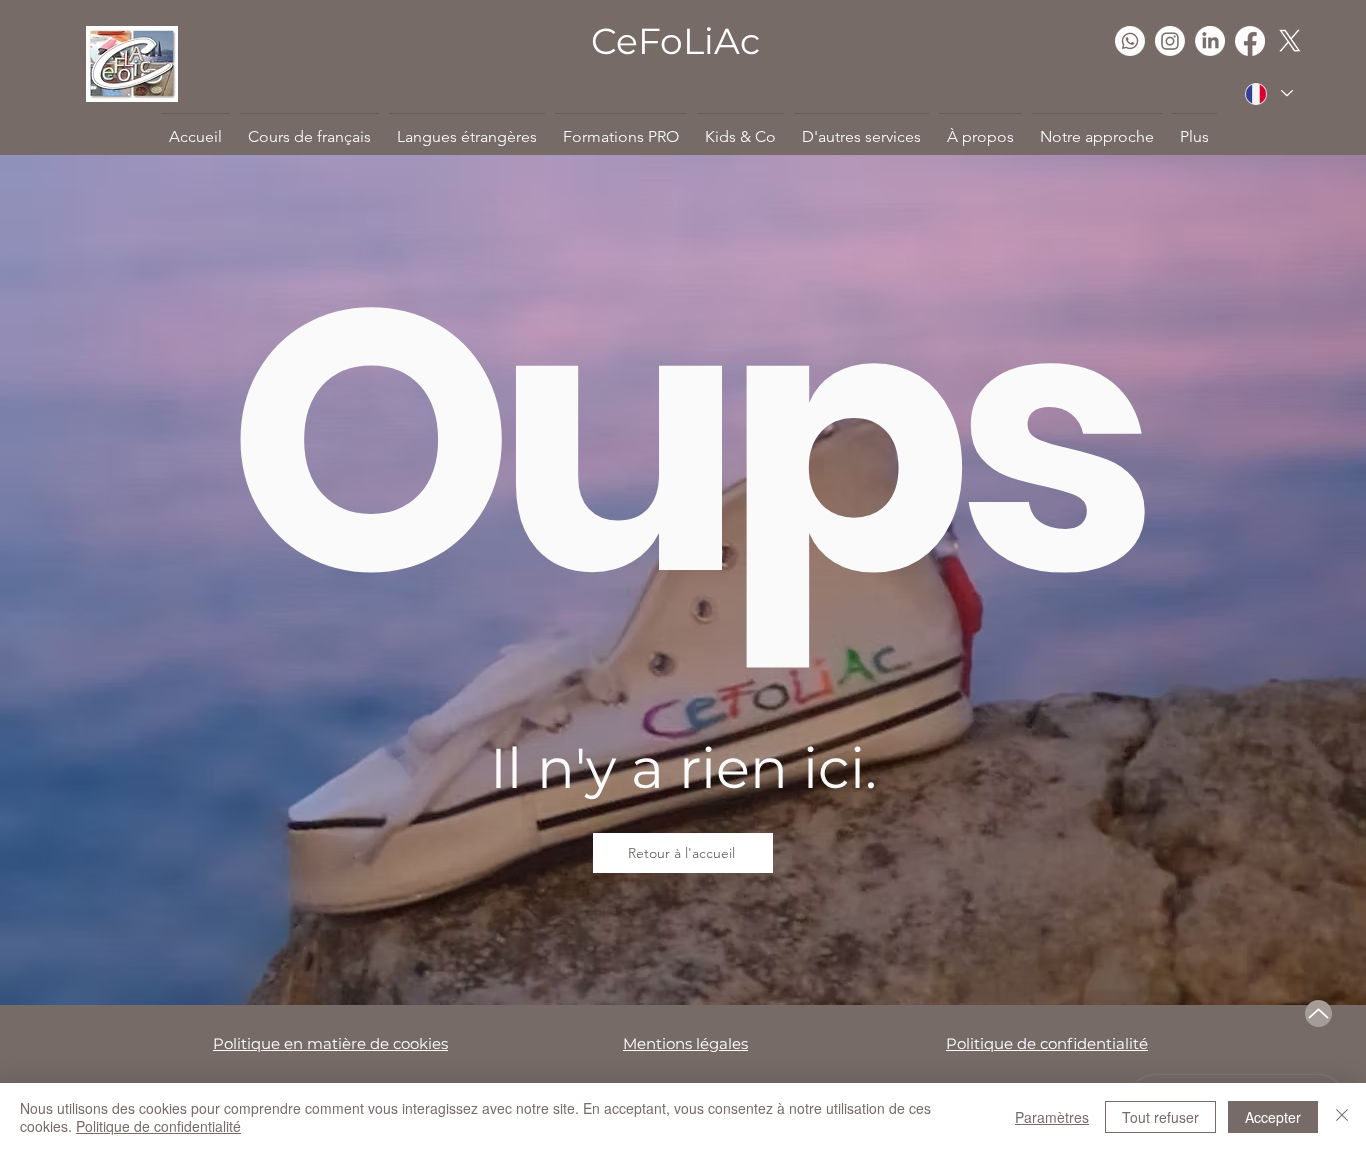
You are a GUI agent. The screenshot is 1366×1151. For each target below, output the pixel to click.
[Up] (1318, 1013)
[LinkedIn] (1210, 41)
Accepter (1273, 1117)
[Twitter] (1290, 41)
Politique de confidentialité (158, 1126)
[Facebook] (1250, 41)
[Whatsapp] (1130, 41)
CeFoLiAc (675, 41)
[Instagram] (1170, 41)
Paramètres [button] (1052, 1117)
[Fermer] (1342, 1117)
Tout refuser (1160, 1117)
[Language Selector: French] (1268, 93)
